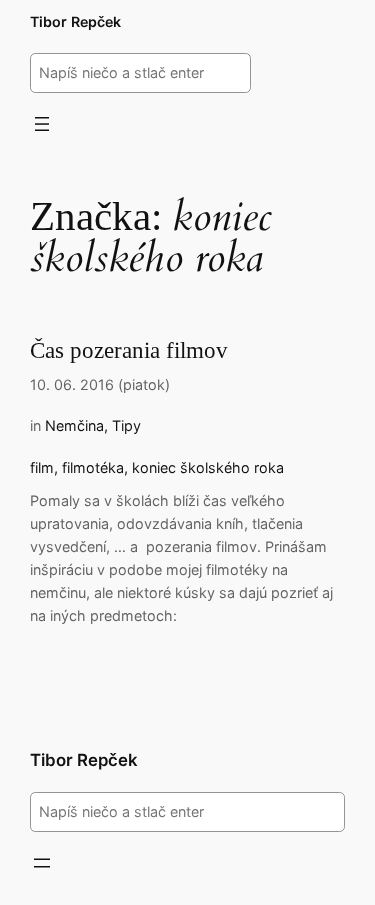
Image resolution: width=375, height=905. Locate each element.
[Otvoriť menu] (42, 124)
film (42, 467)
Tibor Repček (75, 21)
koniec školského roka (208, 467)
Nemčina (74, 425)
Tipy (126, 425)
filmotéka (93, 467)
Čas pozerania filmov (129, 350)
